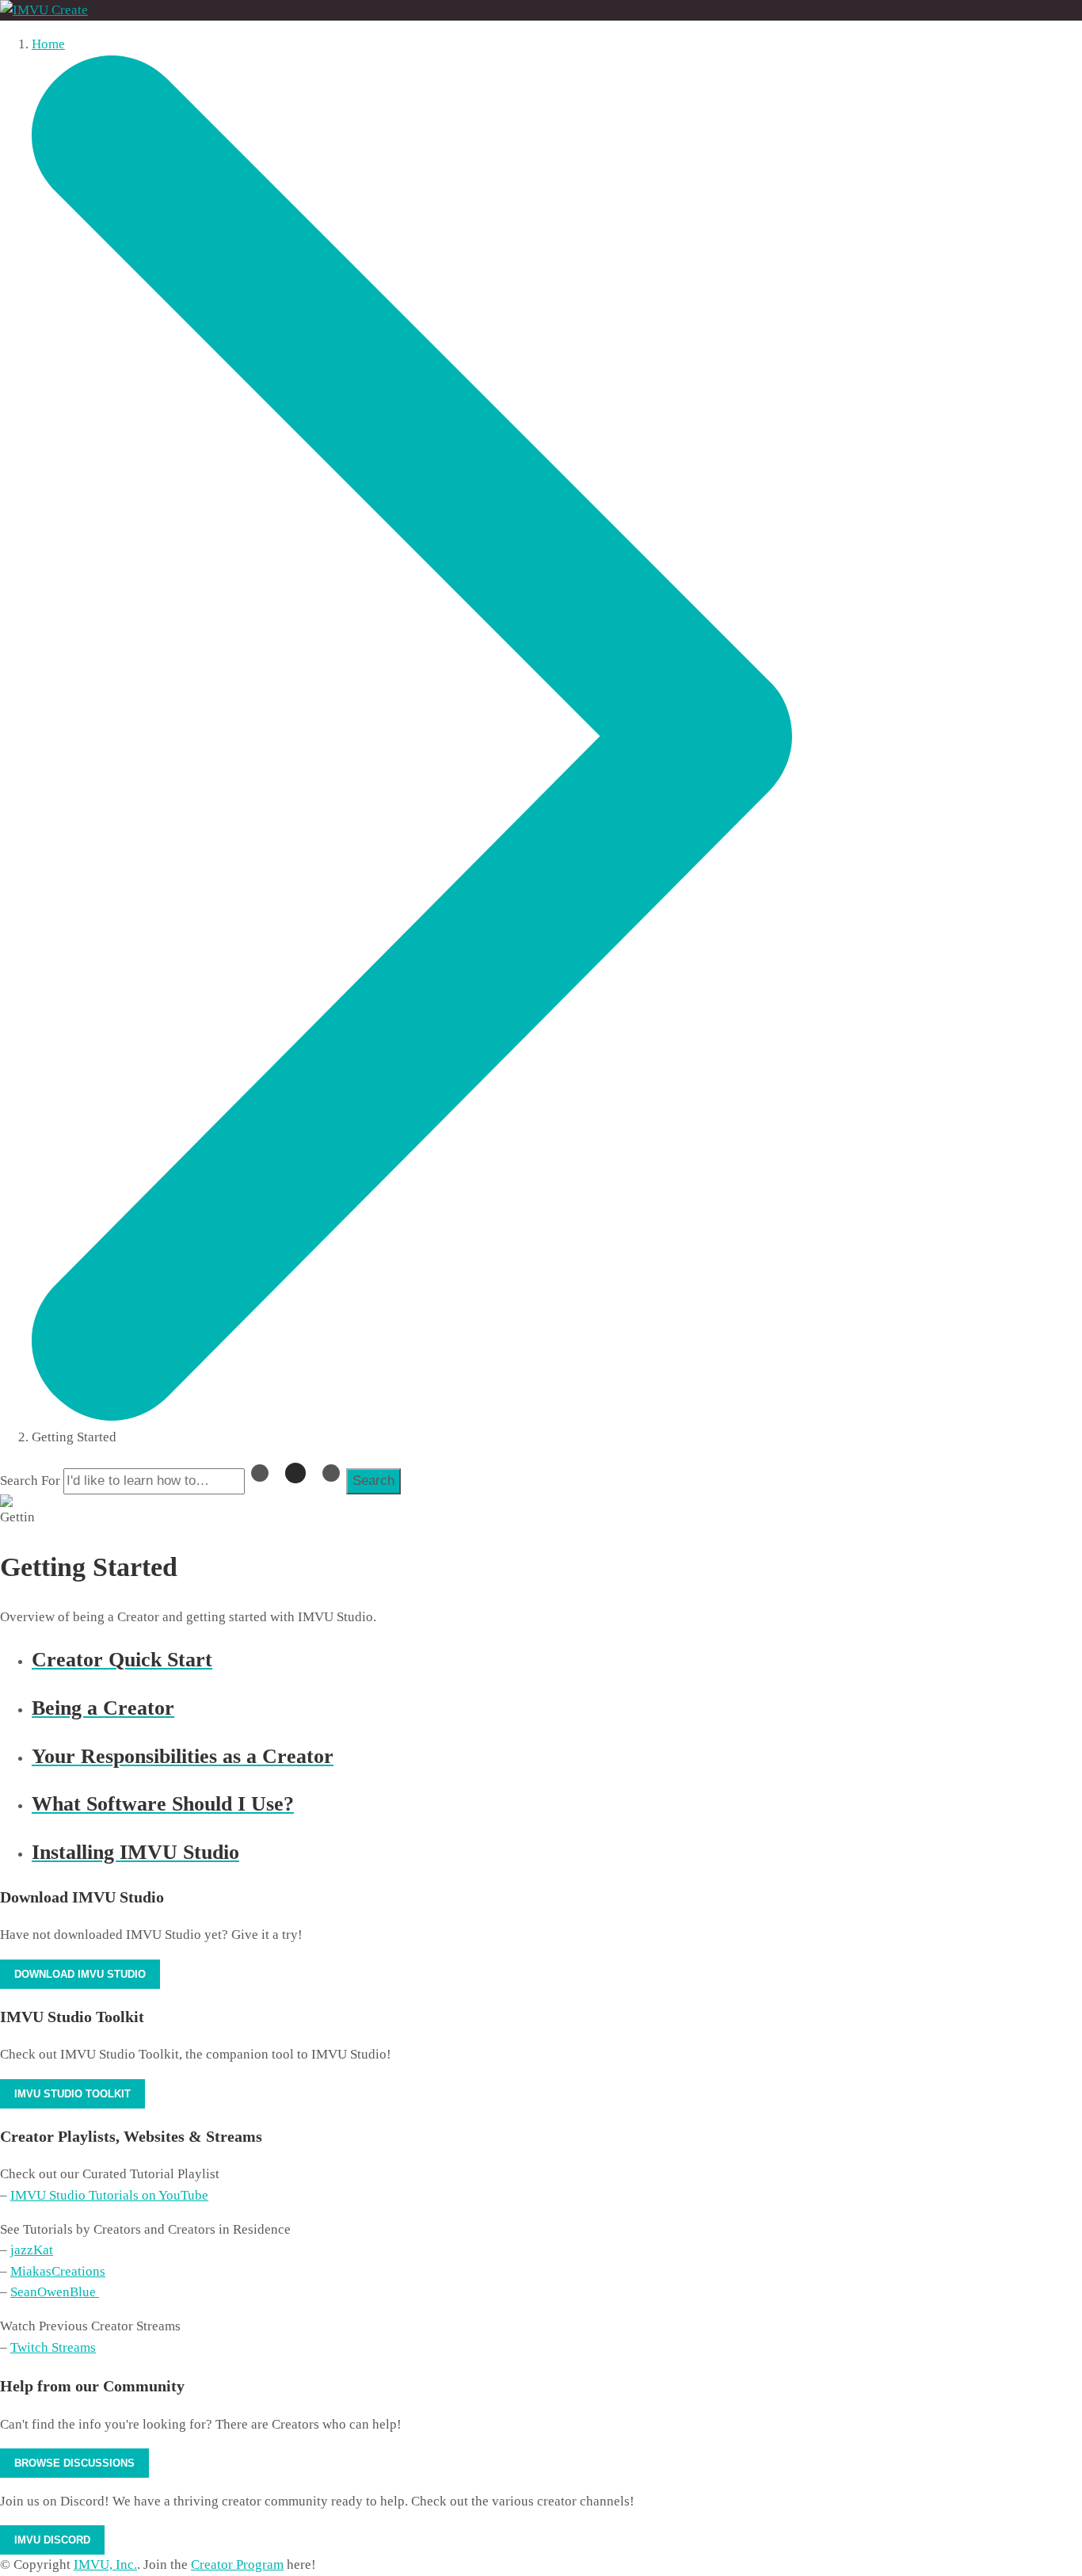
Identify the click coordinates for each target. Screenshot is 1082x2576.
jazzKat (32, 2250)
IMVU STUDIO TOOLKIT (72, 2094)
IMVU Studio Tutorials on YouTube (109, 2195)
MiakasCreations (58, 2271)
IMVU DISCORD (52, 2540)
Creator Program (237, 2565)
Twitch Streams (53, 2347)
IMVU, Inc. (105, 2565)
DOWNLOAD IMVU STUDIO (80, 1974)
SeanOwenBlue (55, 2292)
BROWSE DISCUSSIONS (74, 2463)
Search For (30, 1481)
